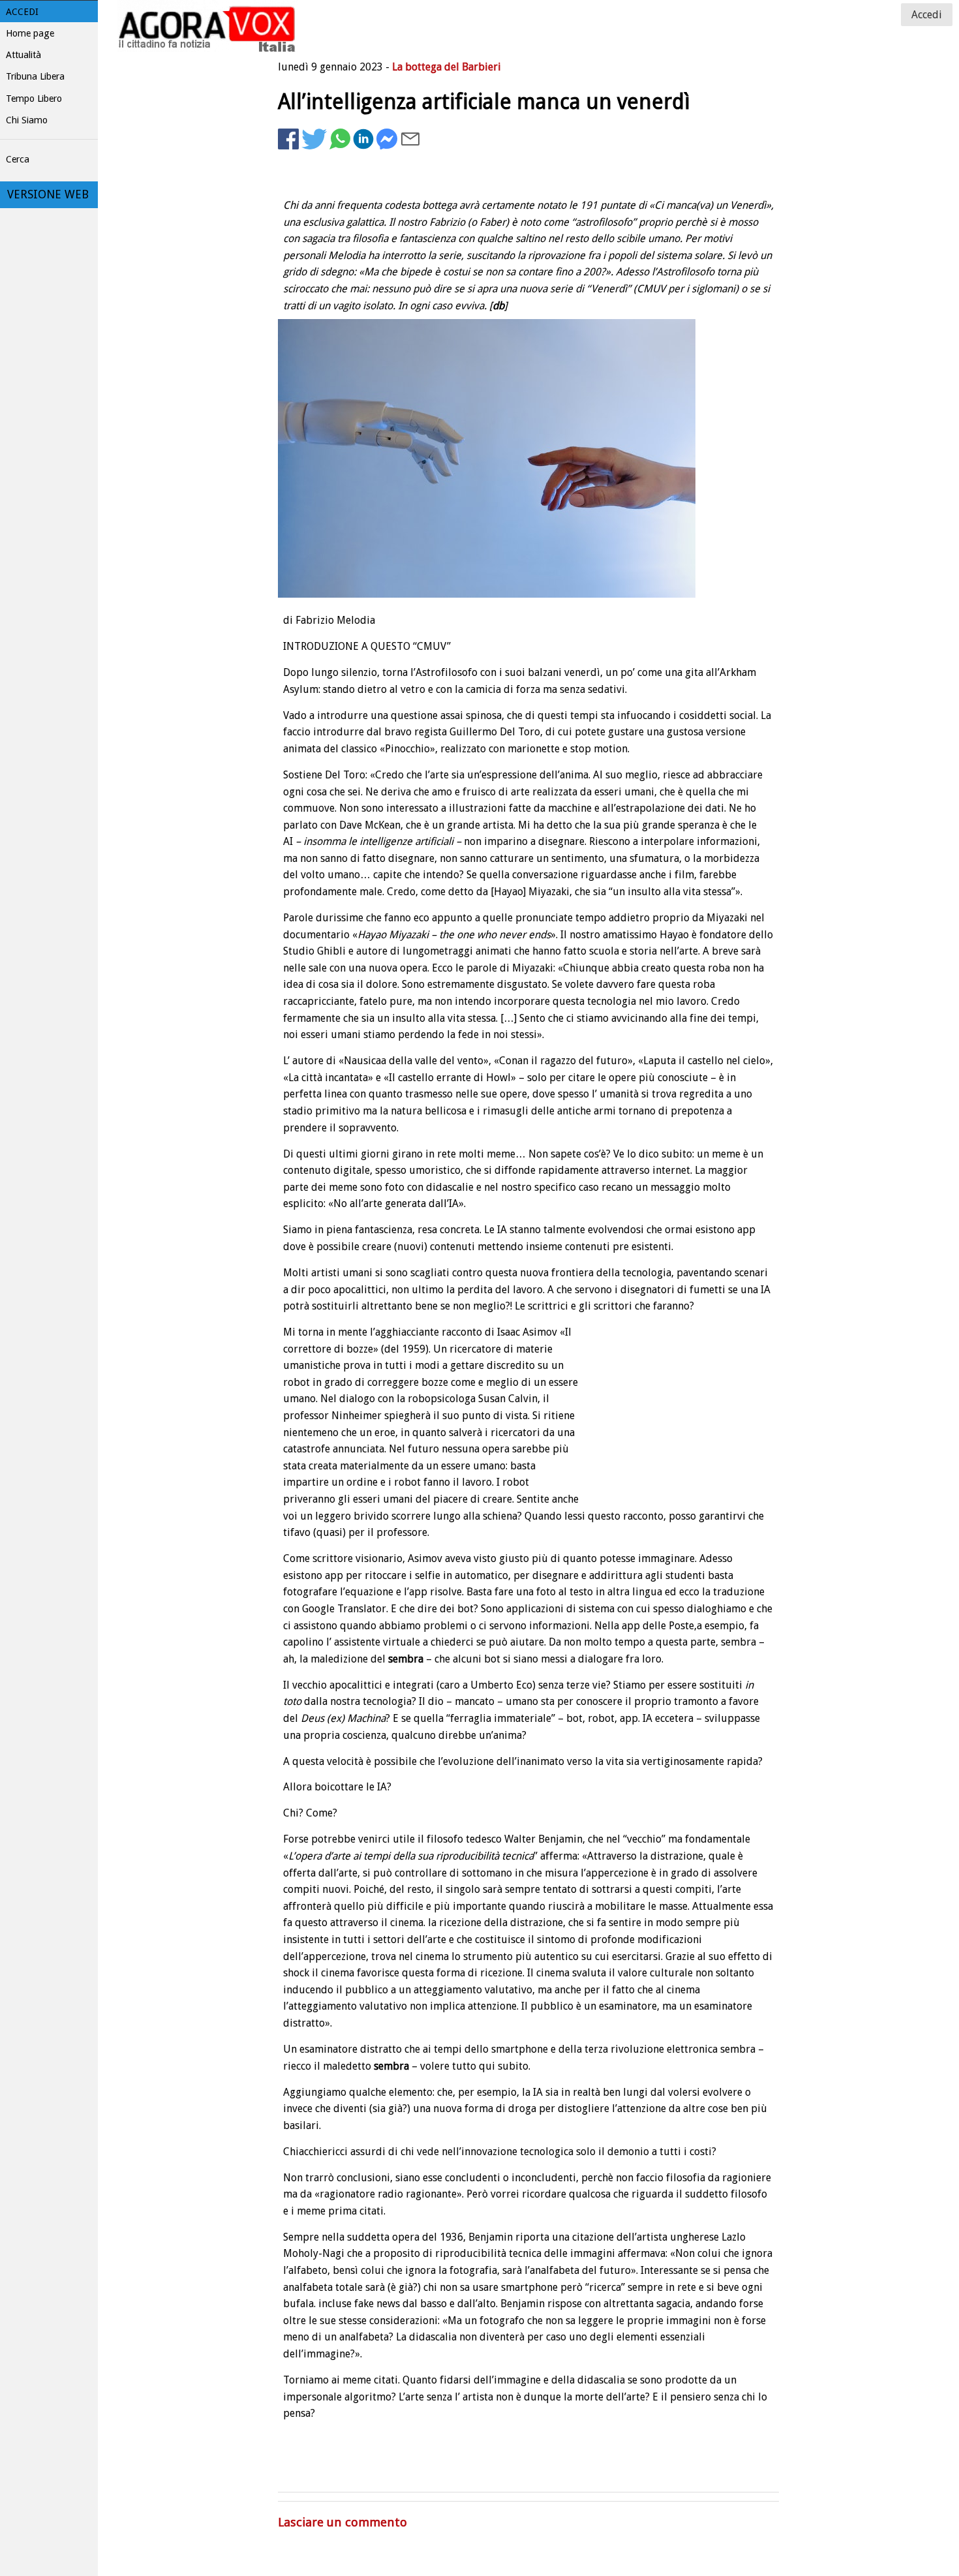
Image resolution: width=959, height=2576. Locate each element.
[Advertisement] (675, 193)
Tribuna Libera (35, 76)
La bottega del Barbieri (447, 67)
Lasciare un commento (342, 2522)
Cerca (18, 159)
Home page (30, 33)
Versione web (48, 194)
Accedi (22, 12)
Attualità (23, 55)
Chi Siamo (27, 120)
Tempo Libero (34, 99)
